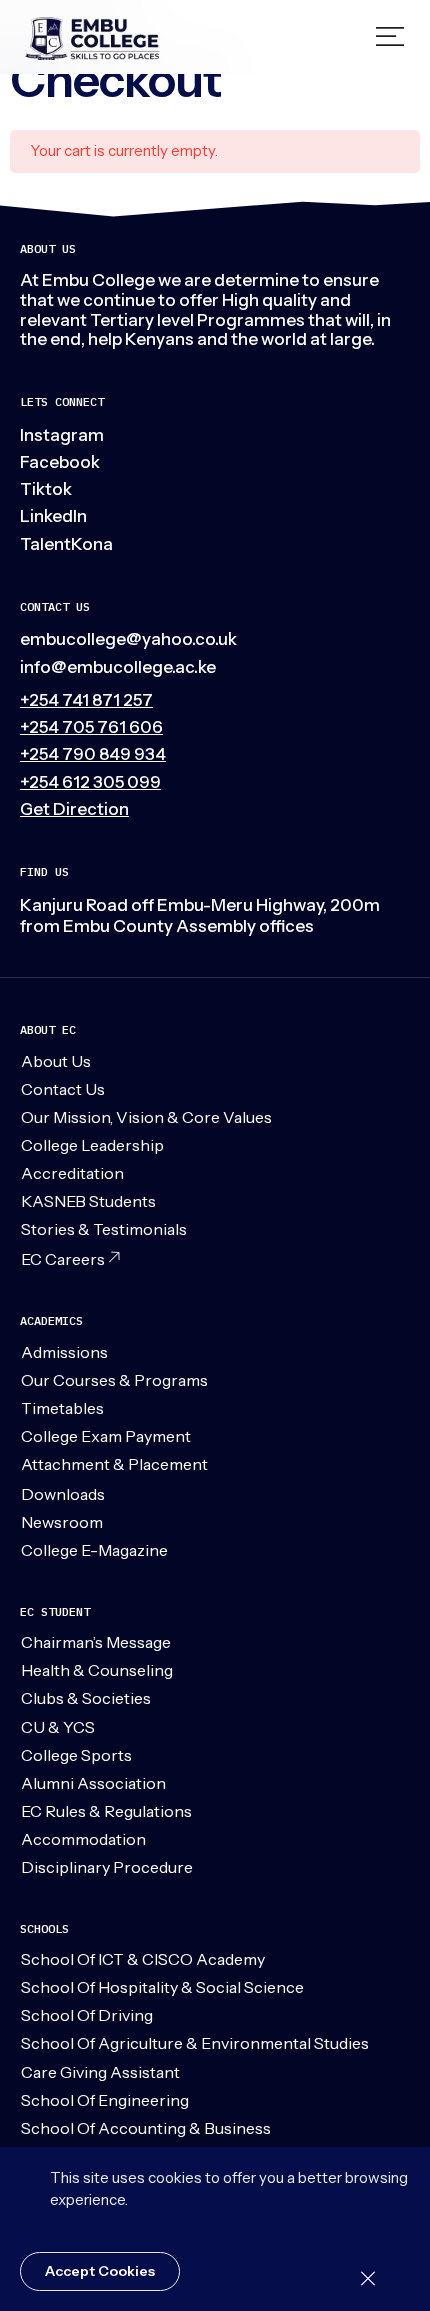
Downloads (63, 1494)
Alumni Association (93, 1783)
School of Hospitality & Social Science (162, 1987)
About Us (56, 1061)
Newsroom (62, 1522)
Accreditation (72, 1173)
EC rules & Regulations (106, 1811)
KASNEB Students (88, 1201)
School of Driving (87, 2015)
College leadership (92, 1145)
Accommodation (83, 1839)
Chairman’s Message (96, 1642)
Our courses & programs (114, 1380)
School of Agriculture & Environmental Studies (195, 2043)
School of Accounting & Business (146, 2128)
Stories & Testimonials (104, 1229)
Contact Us (63, 1089)
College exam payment (106, 1436)
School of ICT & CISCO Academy (143, 1959)
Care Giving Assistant (100, 2072)
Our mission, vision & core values (146, 1117)
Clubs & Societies (86, 1698)
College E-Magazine (94, 1550)
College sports (76, 1755)
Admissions (64, 1352)
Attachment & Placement (114, 1464)
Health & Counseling (97, 1670)
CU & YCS (58, 1727)
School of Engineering (105, 2100)
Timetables (62, 1408)
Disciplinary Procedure (107, 1867)
